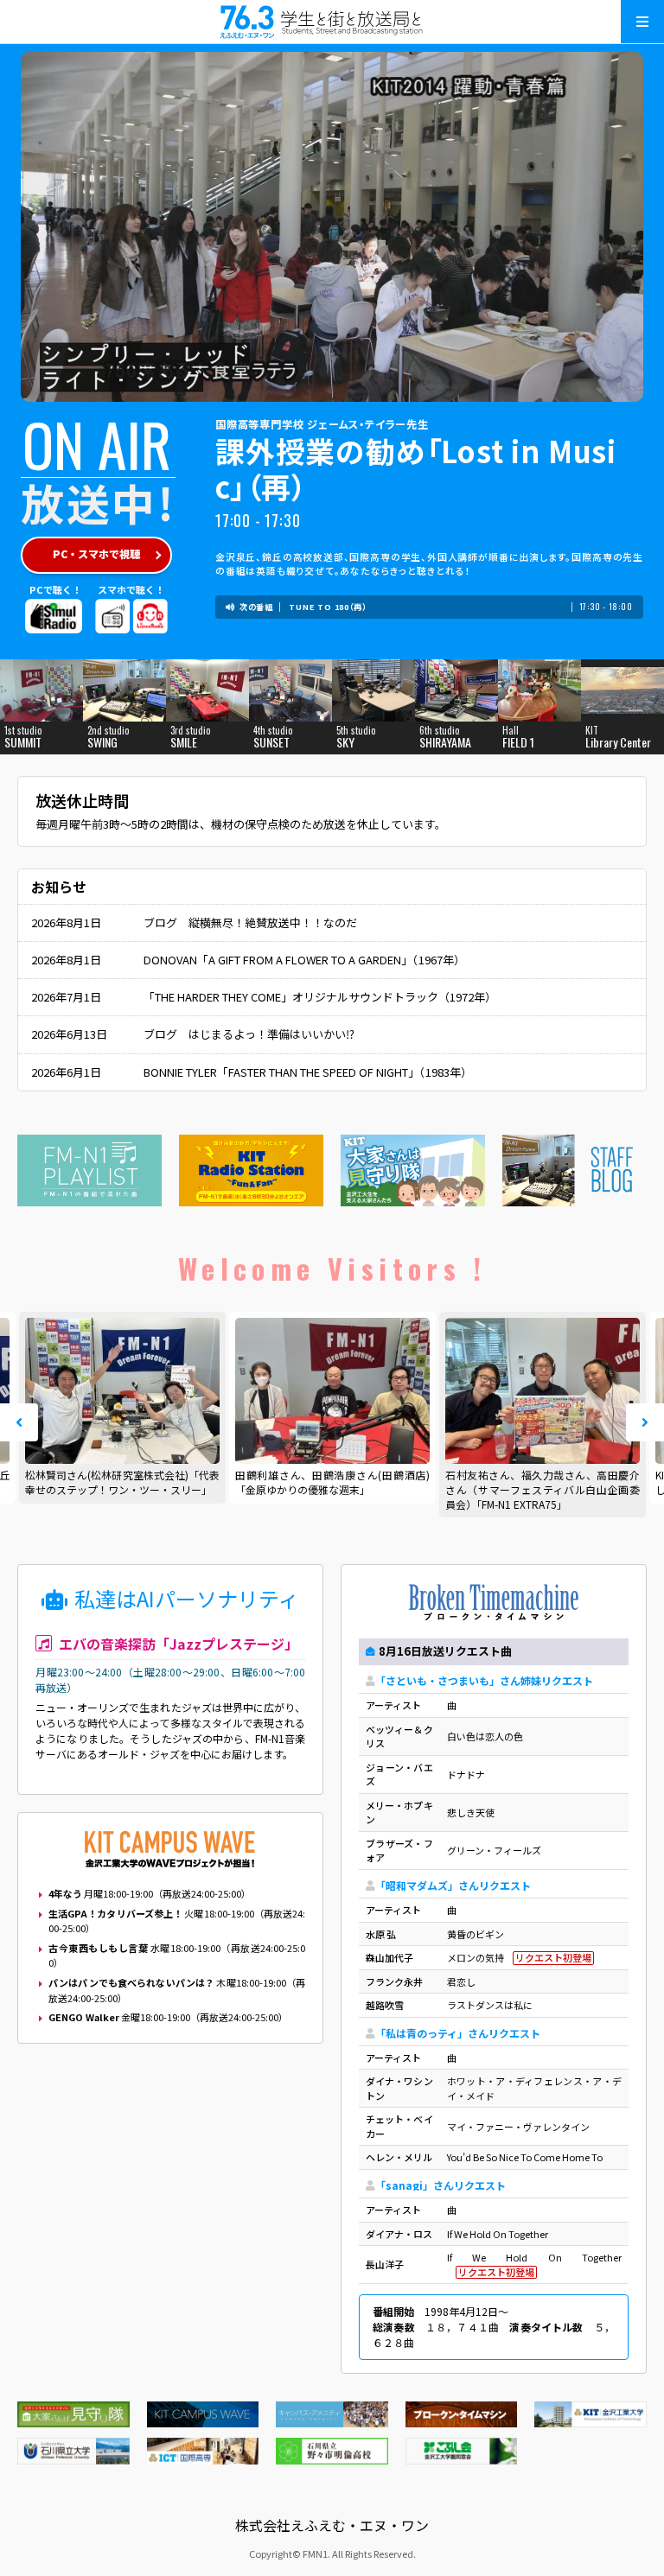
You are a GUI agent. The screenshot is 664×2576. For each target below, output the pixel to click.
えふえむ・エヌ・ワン (332, 22)
